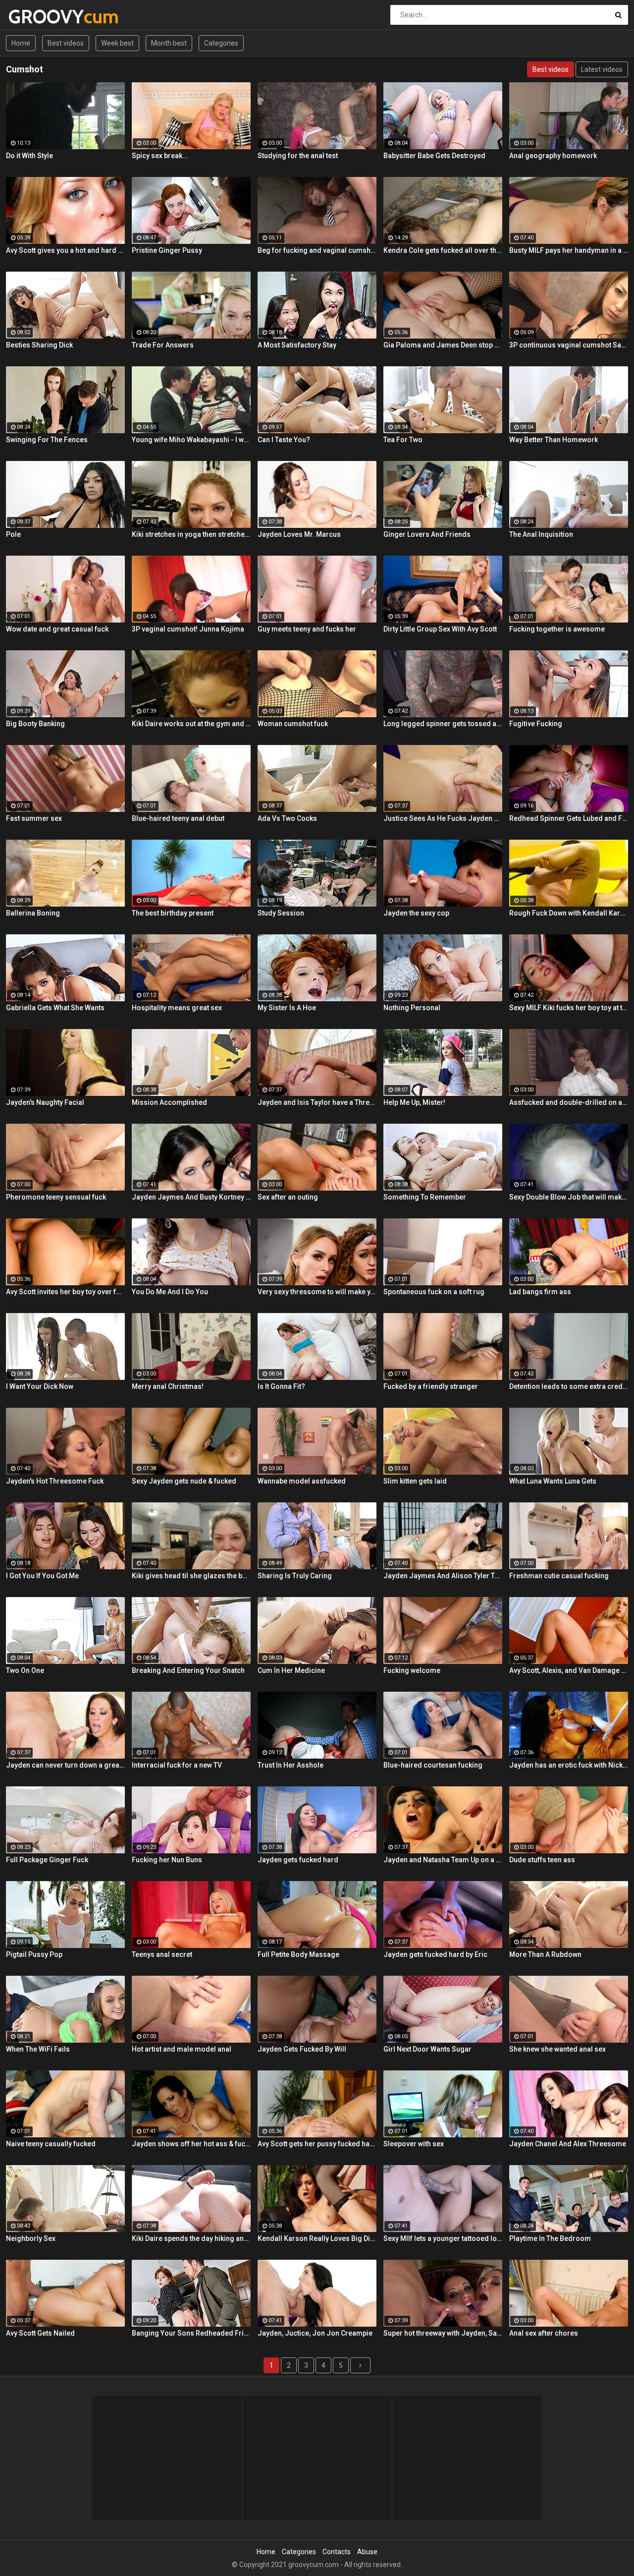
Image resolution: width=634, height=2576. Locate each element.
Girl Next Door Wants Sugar (427, 2049)
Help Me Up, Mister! (414, 1102)
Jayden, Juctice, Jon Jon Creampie (315, 2333)
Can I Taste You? (284, 440)
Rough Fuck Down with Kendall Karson (569, 913)
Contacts (337, 2552)
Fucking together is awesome (557, 629)
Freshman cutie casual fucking (559, 1576)
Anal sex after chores (544, 2333)
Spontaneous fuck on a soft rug (434, 1292)
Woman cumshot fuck (293, 724)
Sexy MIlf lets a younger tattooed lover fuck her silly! (443, 2238)
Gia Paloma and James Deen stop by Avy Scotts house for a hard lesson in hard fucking (443, 345)
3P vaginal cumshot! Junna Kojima (188, 629)
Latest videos (602, 69)
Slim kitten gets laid (415, 1481)
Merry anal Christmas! (168, 1386)
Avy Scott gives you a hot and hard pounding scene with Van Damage (65, 250)
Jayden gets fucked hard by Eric (435, 1954)
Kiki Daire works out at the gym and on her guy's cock (191, 724)
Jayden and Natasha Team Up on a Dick (443, 1860)
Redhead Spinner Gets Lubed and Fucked (569, 818)
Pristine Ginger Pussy (167, 250)
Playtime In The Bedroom (550, 2238)
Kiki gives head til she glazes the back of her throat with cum (191, 1576)
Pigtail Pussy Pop (34, 1954)
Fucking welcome (412, 1670)
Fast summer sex (34, 818)
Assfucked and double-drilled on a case (569, 1102)
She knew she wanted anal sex (557, 2049)
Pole (13, 534)
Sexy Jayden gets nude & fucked (184, 1481)
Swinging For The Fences (47, 440)
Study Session (281, 913)
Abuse (367, 2552)
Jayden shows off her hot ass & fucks (191, 2144)
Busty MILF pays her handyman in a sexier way (569, 250)
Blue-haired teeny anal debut (178, 818)
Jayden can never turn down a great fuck (65, 1765)
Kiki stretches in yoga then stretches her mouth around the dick (191, 534)
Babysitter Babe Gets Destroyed (434, 156)
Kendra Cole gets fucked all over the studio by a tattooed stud (443, 250)
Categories (221, 43)
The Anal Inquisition (541, 534)
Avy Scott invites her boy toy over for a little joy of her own (65, 1292)
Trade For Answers (163, 345)
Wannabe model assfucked (302, 1481)
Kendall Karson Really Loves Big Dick (317, 2238)
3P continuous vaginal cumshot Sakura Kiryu (569, 345)
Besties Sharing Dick (39, 345)
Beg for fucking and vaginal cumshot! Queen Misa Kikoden (317, 250)
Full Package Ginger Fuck (47, 1860)
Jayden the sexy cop (416, 913)
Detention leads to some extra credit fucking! (569, 1386)
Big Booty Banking (35, 724)
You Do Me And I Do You (170, 1292)
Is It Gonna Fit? (281, 1386)
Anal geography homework (553, 156)
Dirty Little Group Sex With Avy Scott (440, 629)
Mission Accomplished (169, 1102)
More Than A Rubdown (545, 1954)
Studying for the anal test (298, 156)
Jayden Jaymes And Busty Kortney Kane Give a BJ (191, 1197)
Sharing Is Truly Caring (295, 1576)
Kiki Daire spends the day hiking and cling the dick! (191, 2238)
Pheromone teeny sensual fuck (56, 1197)
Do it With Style (29, 156)
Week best (117, 43)
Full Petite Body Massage (298, 1954)
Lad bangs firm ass (540, 1292)
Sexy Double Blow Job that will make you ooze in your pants (569, 1197)
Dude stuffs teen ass (542, 1860)
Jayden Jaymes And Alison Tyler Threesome (443, 1576)
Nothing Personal (412, 1008)
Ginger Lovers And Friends (427, 534)
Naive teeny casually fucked (51, 2144)
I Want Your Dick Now (40, 1386)
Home (21, 43)
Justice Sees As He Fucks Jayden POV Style (443, 818)
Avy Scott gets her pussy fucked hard (317, 2144)
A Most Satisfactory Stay (297, 345)
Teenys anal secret (162, 1954)
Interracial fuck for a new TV (177, 1765)
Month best (169, 43)
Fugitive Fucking (536, 724)
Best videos (66, 43)
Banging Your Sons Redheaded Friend (191, 2333)
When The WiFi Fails (38, 2049)
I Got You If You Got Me (42, 1576)
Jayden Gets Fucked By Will (302, 2049)
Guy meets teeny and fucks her (307, 629)
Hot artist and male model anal (182, 2049)
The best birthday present (173, 913)
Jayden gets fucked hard (298, 1860)
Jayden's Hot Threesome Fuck (55, 1481)
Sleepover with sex (414, 2144)
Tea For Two (403, 440)
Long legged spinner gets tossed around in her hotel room (443, 724)
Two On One (25, 1670)
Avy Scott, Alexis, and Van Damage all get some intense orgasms (569, 1670)
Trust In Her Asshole (291, 1765)
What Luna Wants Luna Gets (553, 1481)
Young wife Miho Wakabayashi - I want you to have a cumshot (191, 440)
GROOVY (34, 17)
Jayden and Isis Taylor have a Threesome (317, 1102)
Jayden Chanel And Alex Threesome (568, 2144)
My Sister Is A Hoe (287, 1008)
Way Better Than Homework (554, 440)
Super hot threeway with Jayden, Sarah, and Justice (443, 2333)
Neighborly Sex (31, 2238)
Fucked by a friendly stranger (431, 1386)
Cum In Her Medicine (291, 1670)
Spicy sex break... (160, 156)
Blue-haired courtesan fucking (433, 1765)
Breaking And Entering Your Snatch (188, 1670)
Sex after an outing (288, 1197)
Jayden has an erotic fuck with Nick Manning (569, 1765)
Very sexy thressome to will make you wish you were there (317, 1292)
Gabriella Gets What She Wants (55, 1008)
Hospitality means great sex (177, 1008)
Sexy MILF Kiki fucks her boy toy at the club (569, 1008)
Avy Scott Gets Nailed (40, 2333)
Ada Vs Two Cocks (287, 818)
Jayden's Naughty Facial (45, 1102)
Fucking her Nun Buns (167, 1860)
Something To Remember (425, 1197)
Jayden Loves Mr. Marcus (299, 534)
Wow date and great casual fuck (57, 629)
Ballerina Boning (33, 913)
